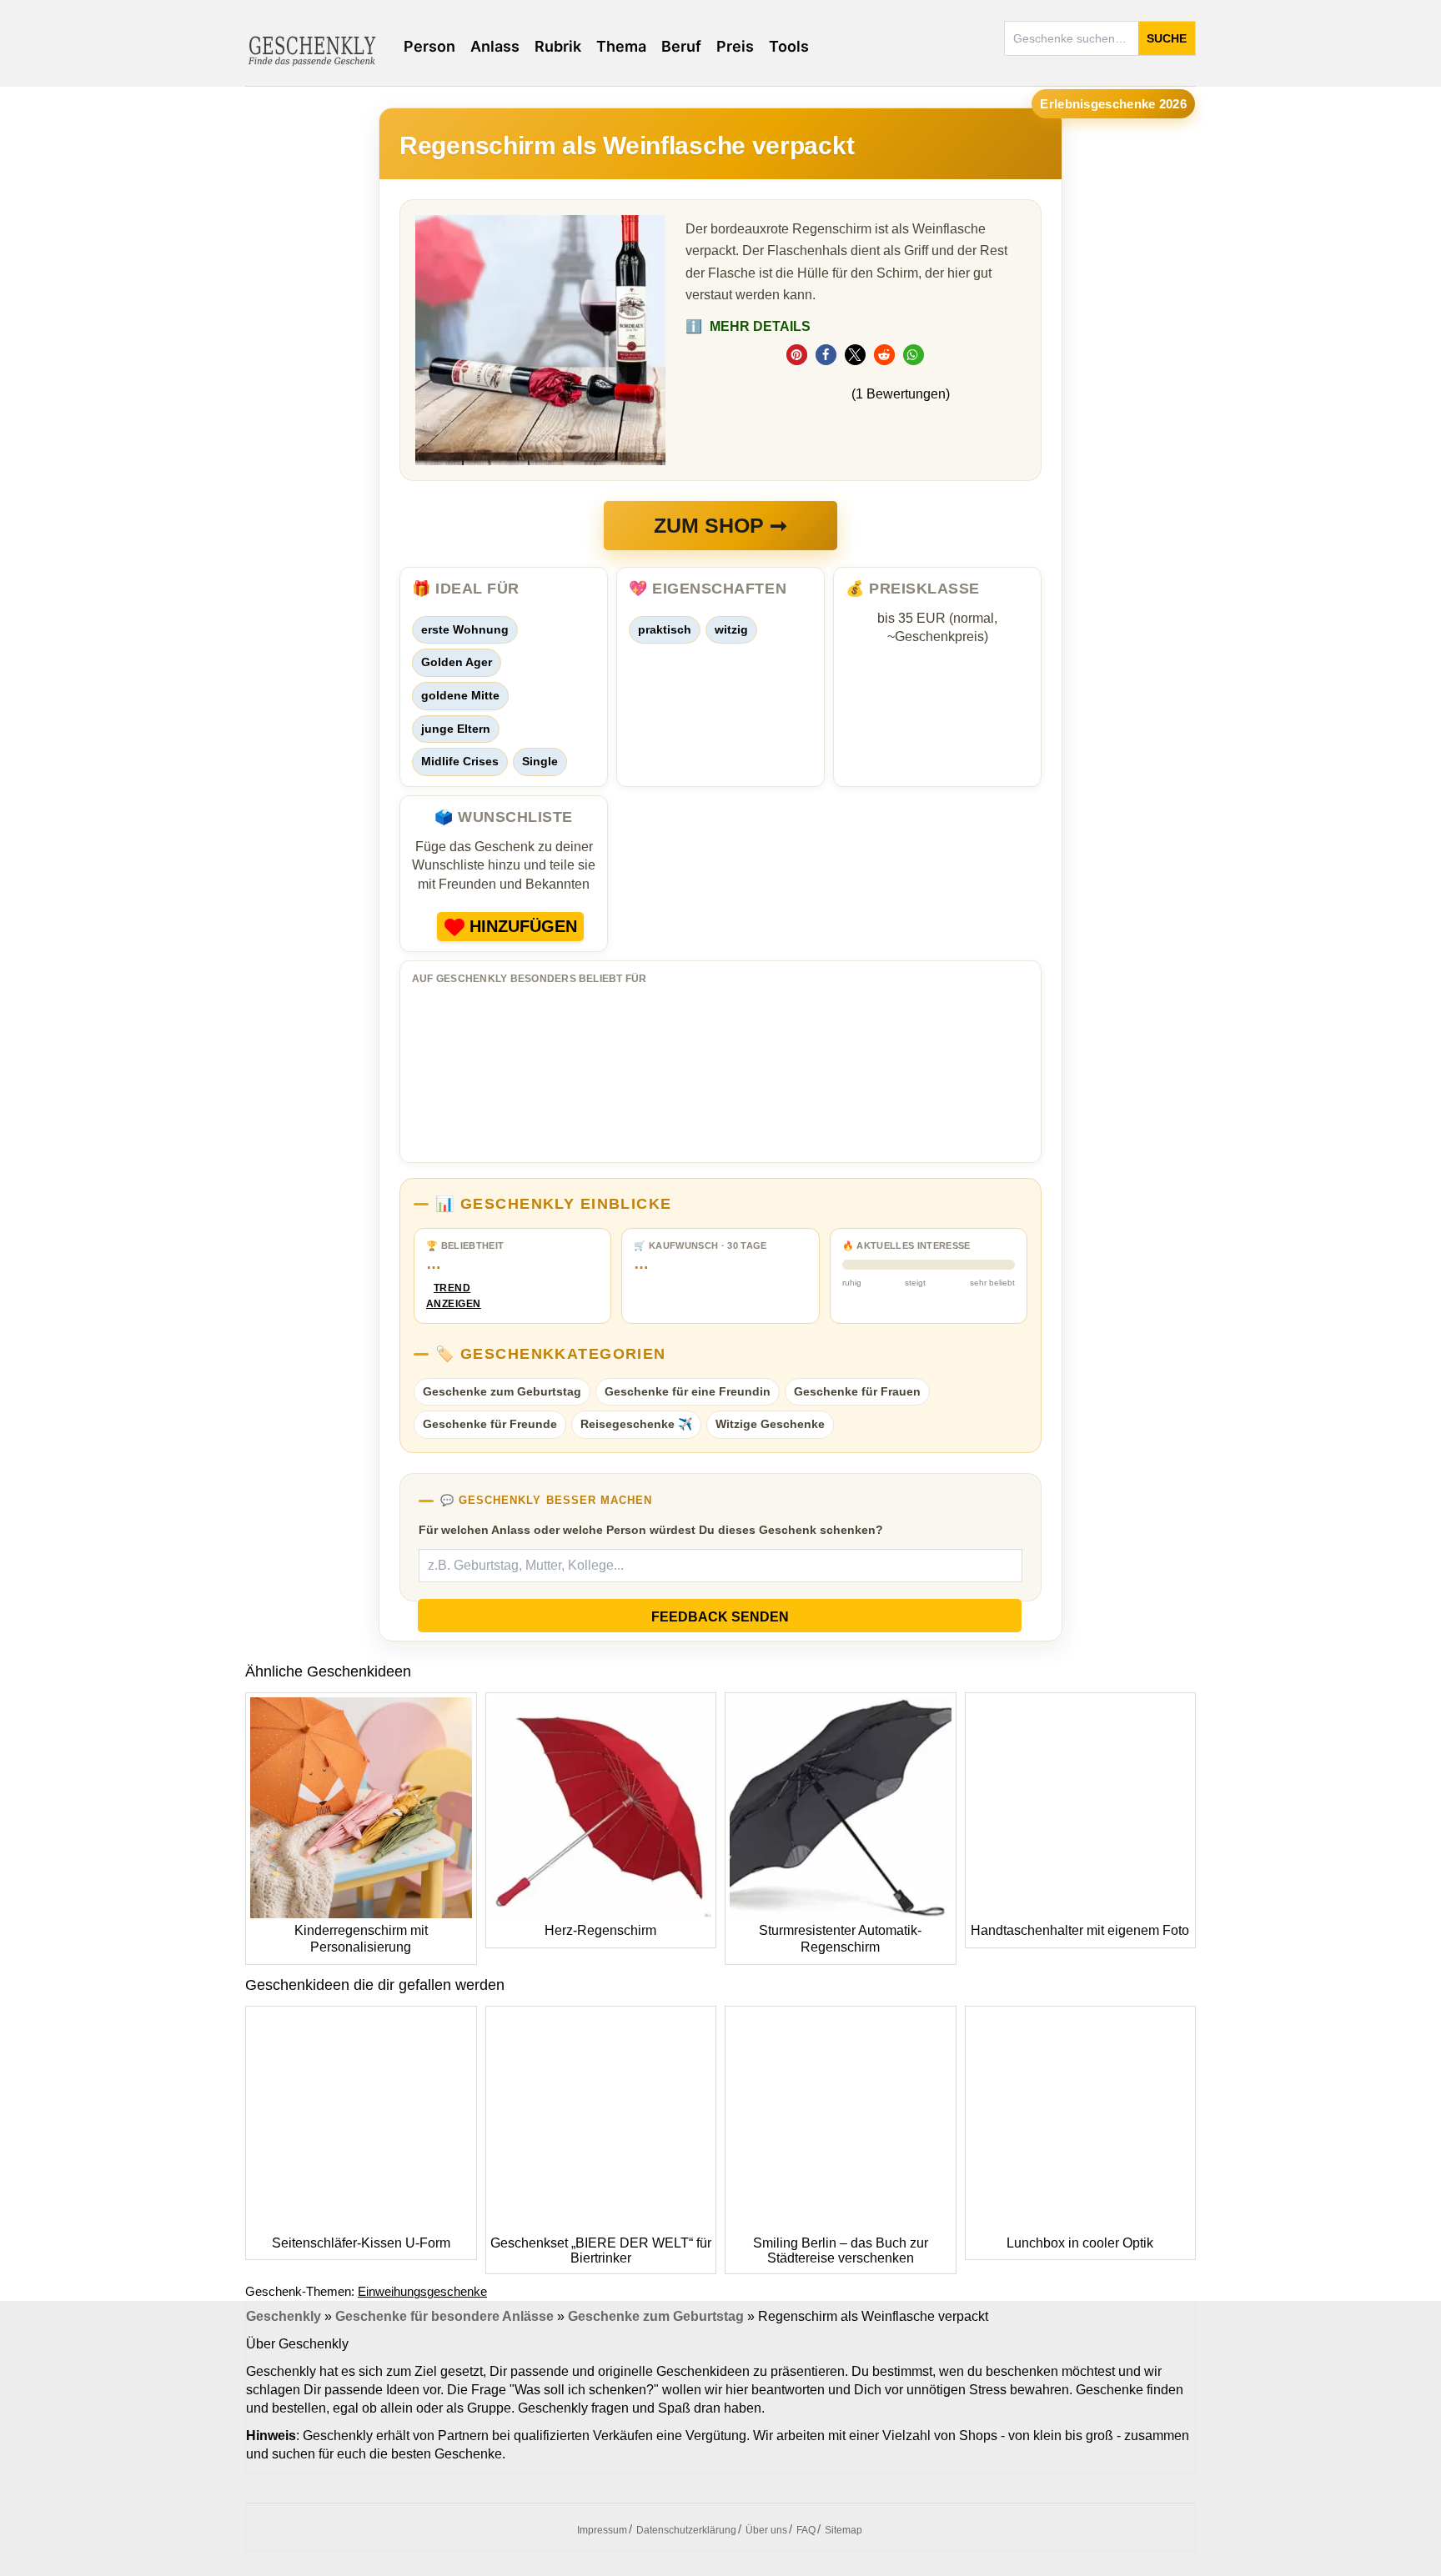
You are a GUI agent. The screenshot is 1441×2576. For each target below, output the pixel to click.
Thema (621, 46)
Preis (735, 46)
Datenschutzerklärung (686, 2530)
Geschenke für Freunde (490, 1424)
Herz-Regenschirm (600, 1930)
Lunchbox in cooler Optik (1080, 2243)
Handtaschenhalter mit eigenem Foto (1080, 1930)
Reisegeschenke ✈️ (636, 1424)
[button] (797, 355)
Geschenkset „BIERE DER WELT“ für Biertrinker (601, 2250)
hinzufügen (523, 926)
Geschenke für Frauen (857, 1391)
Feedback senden (720, 1617)
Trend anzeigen (452, 1296)
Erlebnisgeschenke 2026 (1113, 104)
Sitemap (844, 2530)
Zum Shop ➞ (720, 525)
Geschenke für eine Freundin (688, 1391)
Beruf (681, 46)
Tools (789, 46)
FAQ (806, 2530)
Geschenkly (284, 2316)
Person (429, 46)
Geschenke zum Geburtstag (502, 1391)
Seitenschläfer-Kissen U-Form (361, 2243)
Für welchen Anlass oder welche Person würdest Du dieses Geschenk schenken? (651, 1530)
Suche (1167, 38)
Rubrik (558, 46)
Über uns (766, 2530)
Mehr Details (748, 326)
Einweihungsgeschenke (422, 2291)
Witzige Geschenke (770, 1424)
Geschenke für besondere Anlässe (444, 2316)
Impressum (602, 2530)
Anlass (495, 46)
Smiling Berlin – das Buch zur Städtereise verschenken (841, 2250)
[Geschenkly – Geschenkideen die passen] (312, 49)
